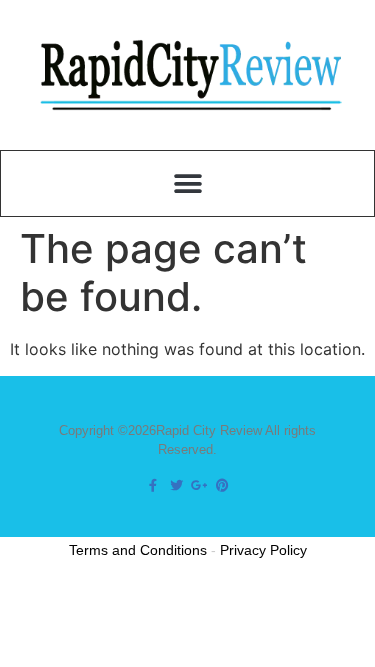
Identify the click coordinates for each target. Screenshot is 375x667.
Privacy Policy (263, 550)
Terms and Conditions (138, 550)
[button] (187, 183)
